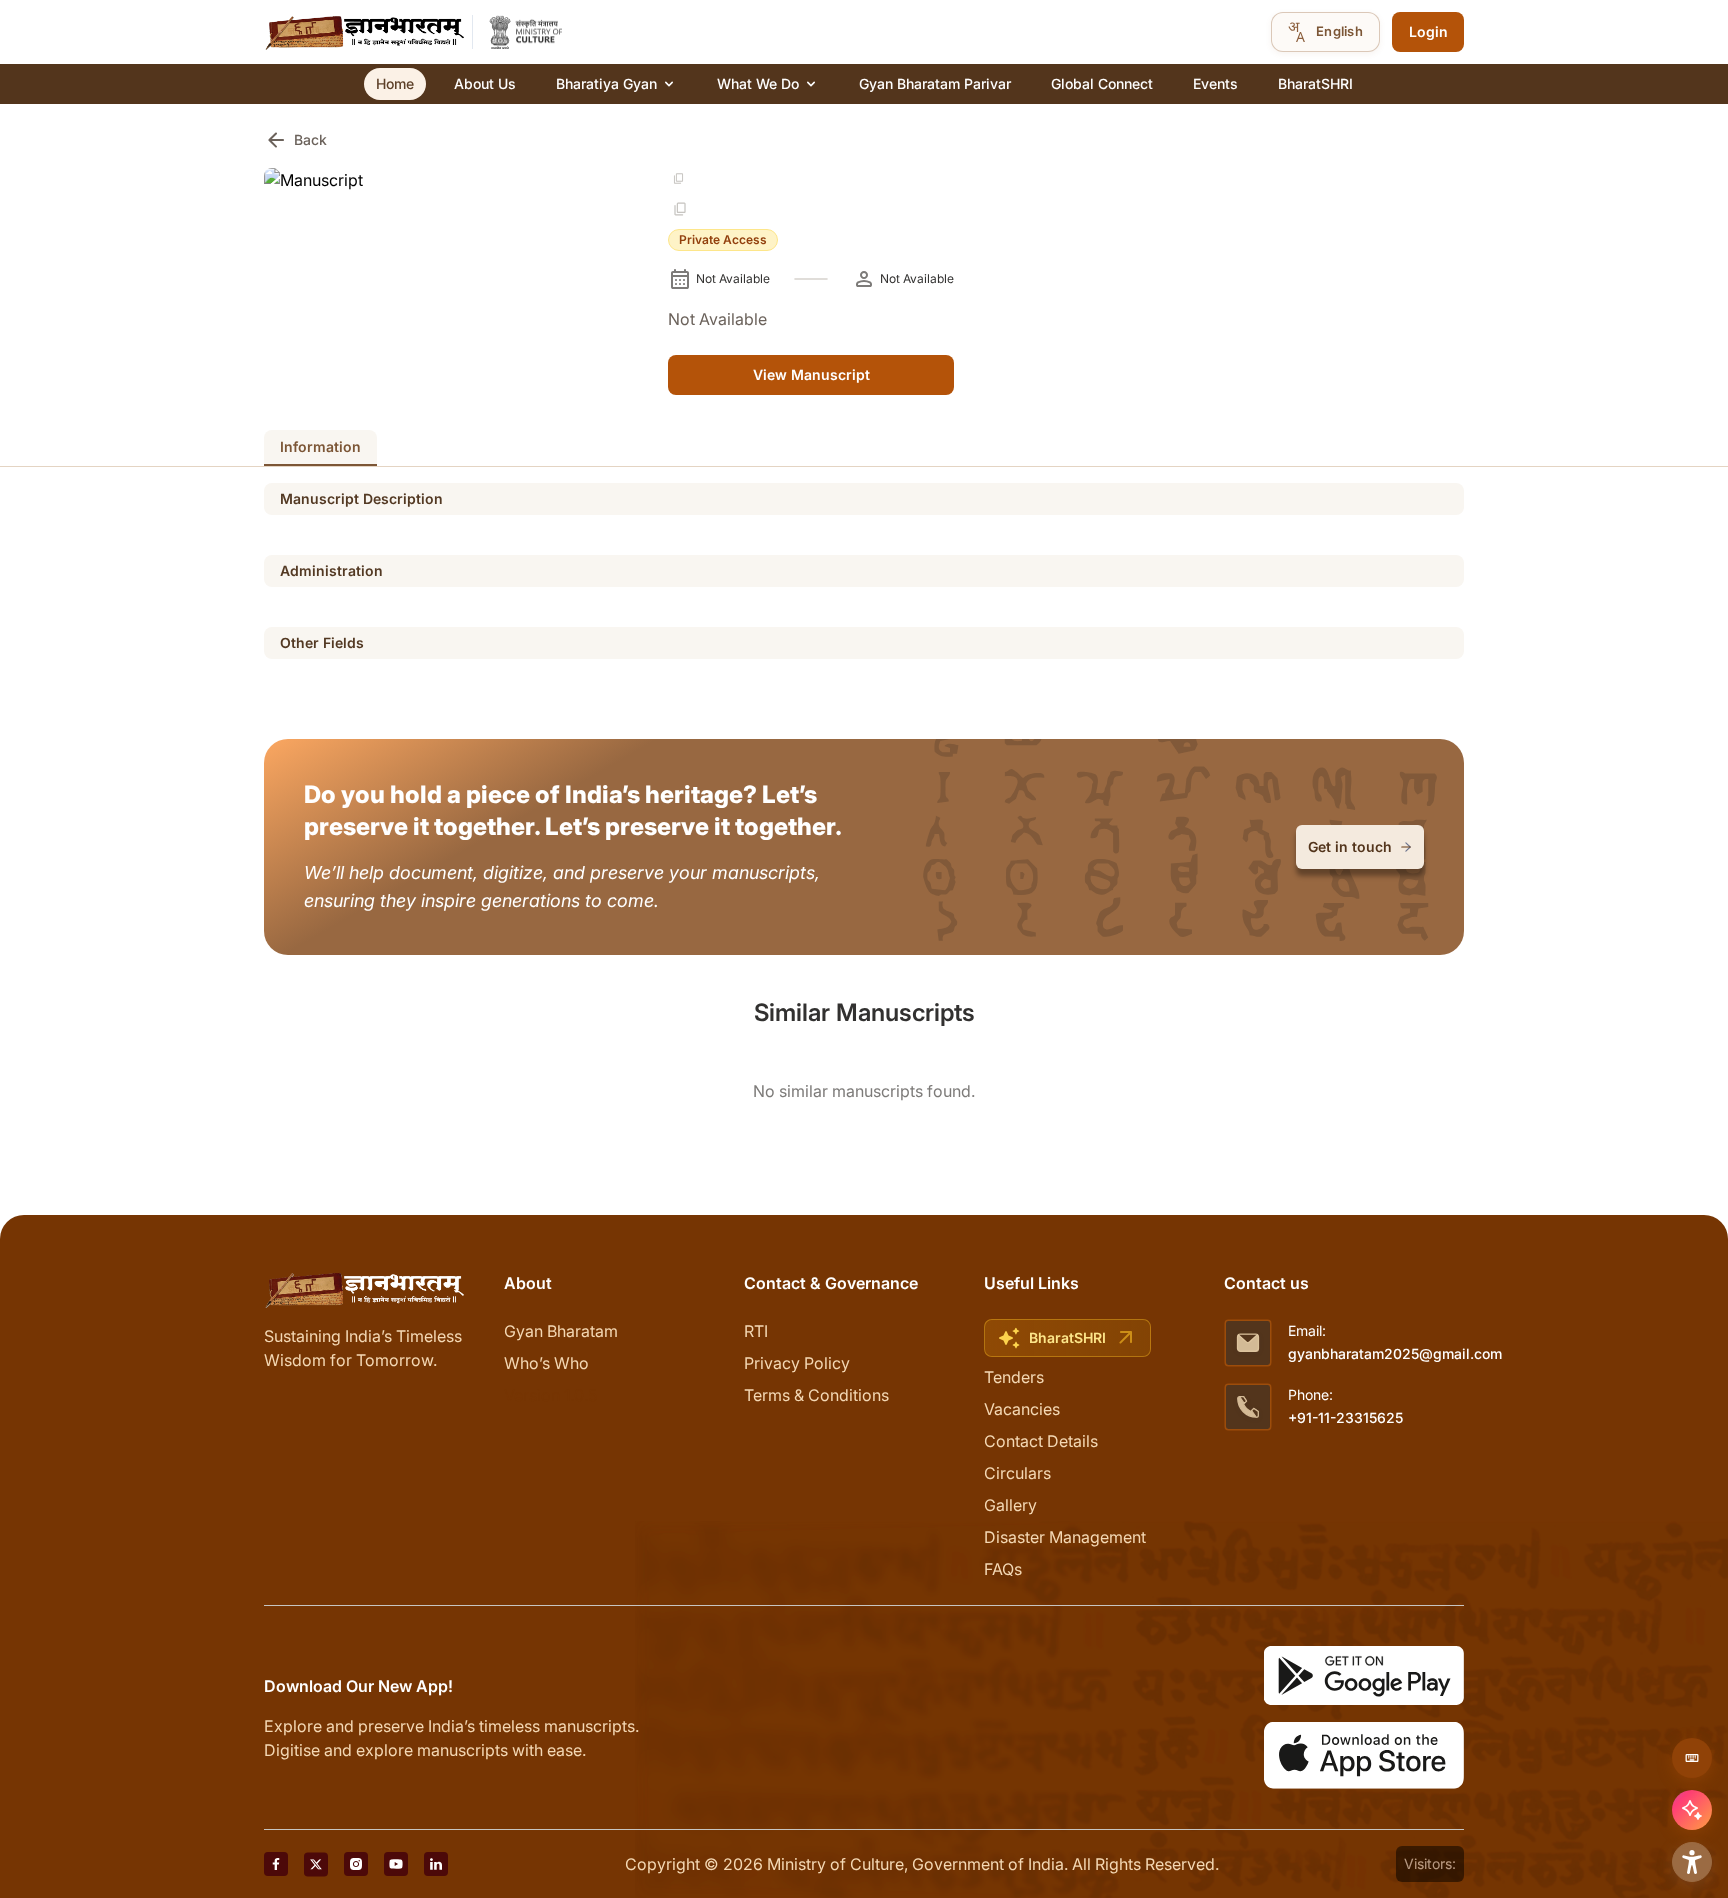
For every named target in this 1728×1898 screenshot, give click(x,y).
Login (1428, 31)
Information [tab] (320, 446)
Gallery (1010, 1505)
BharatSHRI (1315, 83)
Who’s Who (546, 1363)
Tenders (1014, 1377)
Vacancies (1022, 1409)
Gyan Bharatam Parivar (935, 83)
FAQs (1003, 1569)
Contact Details (1041, 1441)
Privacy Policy (797, 1363)
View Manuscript (811, 374)
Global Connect (1102, 83)
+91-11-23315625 (1345, 1417)
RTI (756, 1331)
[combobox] (1325, 32)
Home (395, 83)
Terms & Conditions (816, 1395)
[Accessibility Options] (1692, 1862)
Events (1215, 83)
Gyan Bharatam (561, 1331)
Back (295, 140)
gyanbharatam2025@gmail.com (1395, 1353)
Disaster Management (1065, 1537)
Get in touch (1350, 846)
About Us (485, 83)
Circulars (1017, 1473)
